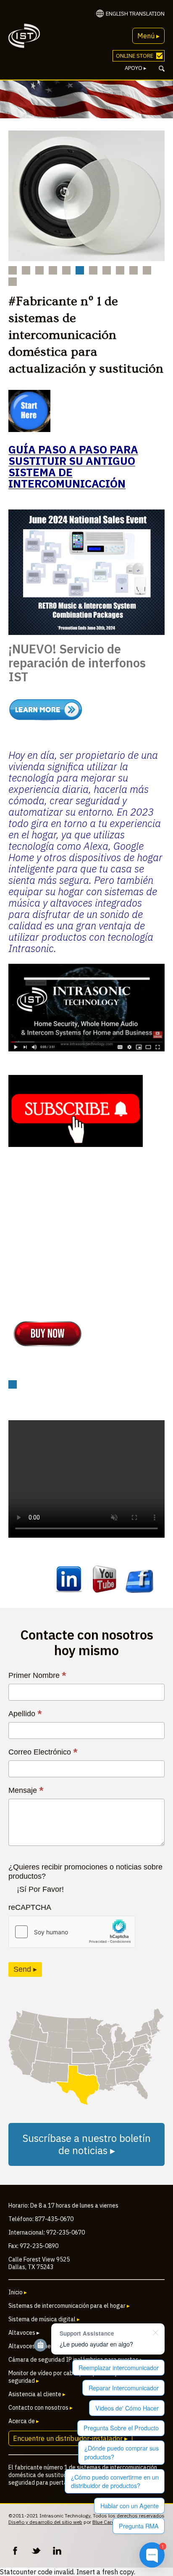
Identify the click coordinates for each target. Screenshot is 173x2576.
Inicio (18, 2292)
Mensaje (26, 1790)
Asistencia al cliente (37, 2394)
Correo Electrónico (43, 1752)
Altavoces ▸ (24, 2333)
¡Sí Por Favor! (40, 1889)
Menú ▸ (148, 36)
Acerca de (24, 2421)
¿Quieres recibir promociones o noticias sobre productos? (85, 1872)
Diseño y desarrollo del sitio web (45, 2522)
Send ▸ (25, 1969)
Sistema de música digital (44, 2319)
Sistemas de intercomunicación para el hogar (69, 2306)
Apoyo (136, 68)
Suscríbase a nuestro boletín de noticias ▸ (86, 2144)
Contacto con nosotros (41, 2408)
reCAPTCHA (30, 1907)
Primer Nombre (37, 1675)
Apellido (25, 1714)
